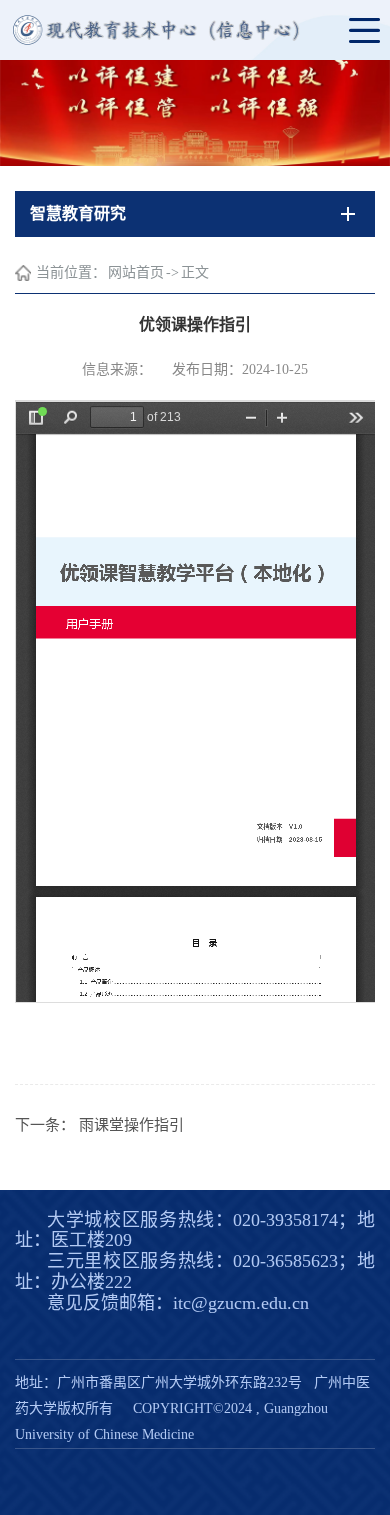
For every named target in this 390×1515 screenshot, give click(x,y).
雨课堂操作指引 (131, 1125)
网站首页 (136, 272)
